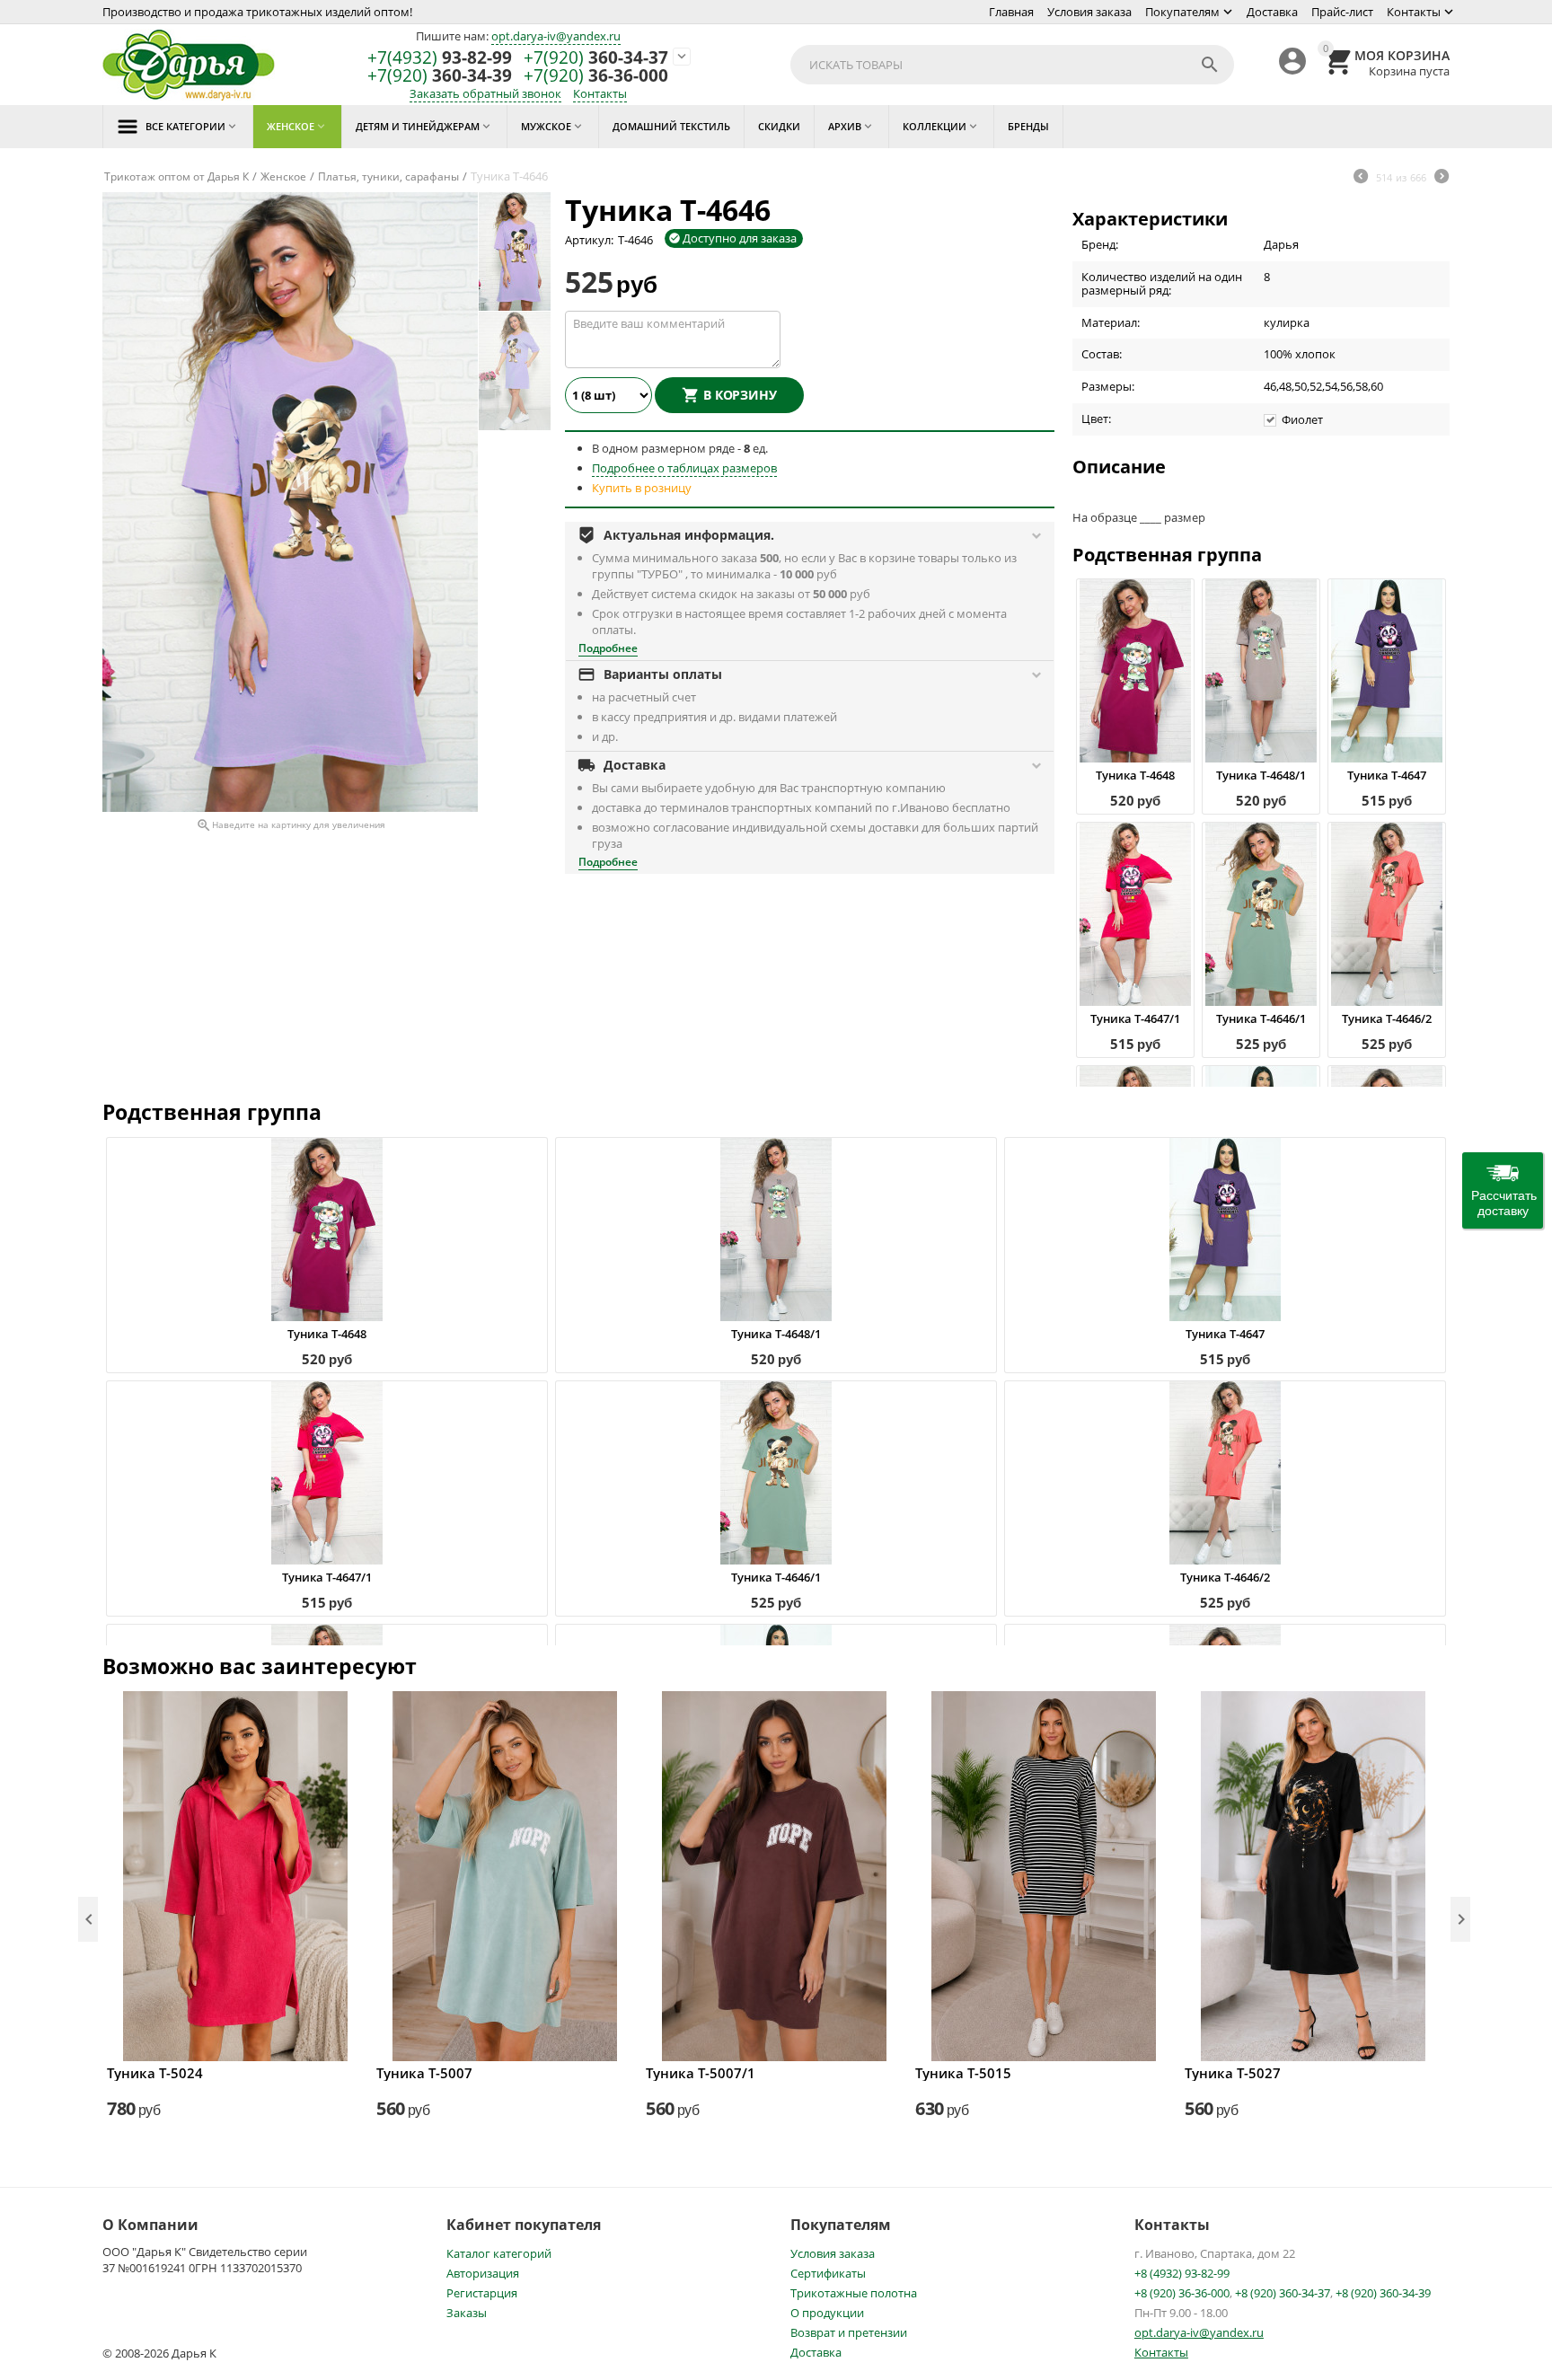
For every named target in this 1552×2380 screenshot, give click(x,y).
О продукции (827, 2313)
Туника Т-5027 (1233, 2073)
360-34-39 (440, 76)
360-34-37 (596, 58)
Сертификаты (828, 2273)
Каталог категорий (499, 2253)
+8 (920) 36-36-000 (1182, 2293)
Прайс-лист (1342, 12)
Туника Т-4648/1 (1261, 775)
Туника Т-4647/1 (1135, 1018)
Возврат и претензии (849, 2332)
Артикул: (589, 240)
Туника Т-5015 (963, 2073)
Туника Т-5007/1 (701, 2073)
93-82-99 (440, 58)
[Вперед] (1442, 178)
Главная (1011, 12)
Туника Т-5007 (424, 2073)
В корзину (740, 395)
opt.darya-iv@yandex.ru (556, 36)
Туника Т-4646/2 (1387, 1018)
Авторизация (483, 2273)
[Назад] (1361, 178)
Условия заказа (1089, 12)
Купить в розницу (642, 488)
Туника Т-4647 (1387, 775)
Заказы (467, 2313)
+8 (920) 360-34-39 (1383, 2293)
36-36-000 (596, 76)
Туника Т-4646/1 (1261, 1018)
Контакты (1414, 12)
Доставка (1272, 12)
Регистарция (482, 2293)
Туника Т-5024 (155, 2073)
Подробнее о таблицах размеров (684, 468)
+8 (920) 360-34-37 (1283, 2293)
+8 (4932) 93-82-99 (1182, 2273)
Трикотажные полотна (854, 2293)
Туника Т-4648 (1135, 775)
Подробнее (608, 648)
